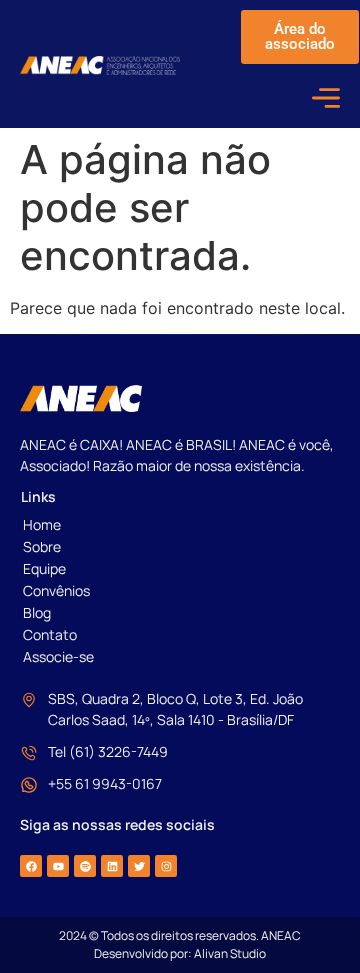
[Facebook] (31, 866)
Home (42, 524)
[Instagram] (166, 866)
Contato (50, 634)
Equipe (44, 568)
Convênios (56, 590)
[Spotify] (85, 866)
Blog (37, 612)
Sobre (42, 546)
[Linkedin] (112, 866)
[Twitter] (139, 866)
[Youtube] (58, 866)
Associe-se (58, 656)
